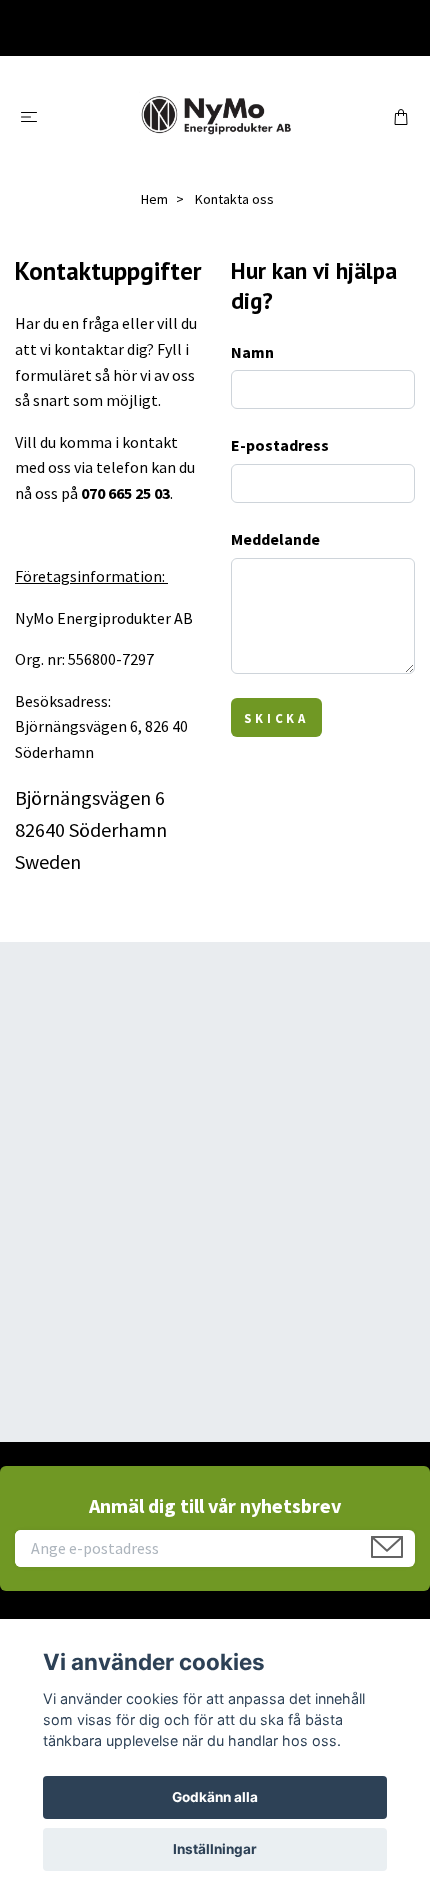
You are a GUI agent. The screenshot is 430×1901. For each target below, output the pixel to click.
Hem (154, 199)
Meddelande (275, 539)
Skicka (276, 718)
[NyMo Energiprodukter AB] (215, 116)
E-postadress (280, 445)
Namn (252, 352)
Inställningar (215, 1849)
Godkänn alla (215, 1797)
